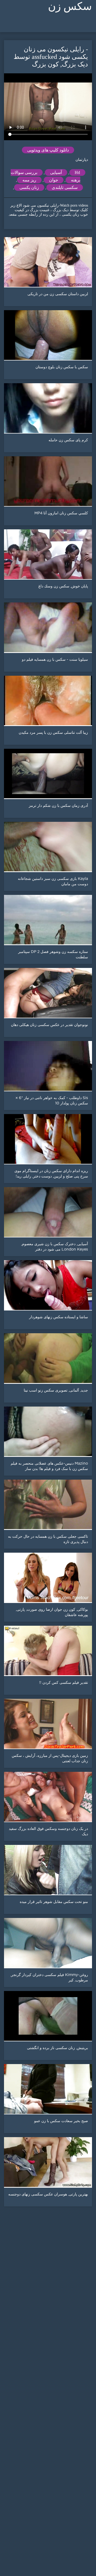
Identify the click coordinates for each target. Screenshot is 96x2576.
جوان (54, 180)
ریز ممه (29, 180)
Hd (77, 172)
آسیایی (56, 172)
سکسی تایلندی (65, 187)
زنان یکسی (29, 187)
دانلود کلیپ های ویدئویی (48, 150)
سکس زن (70, 6)
